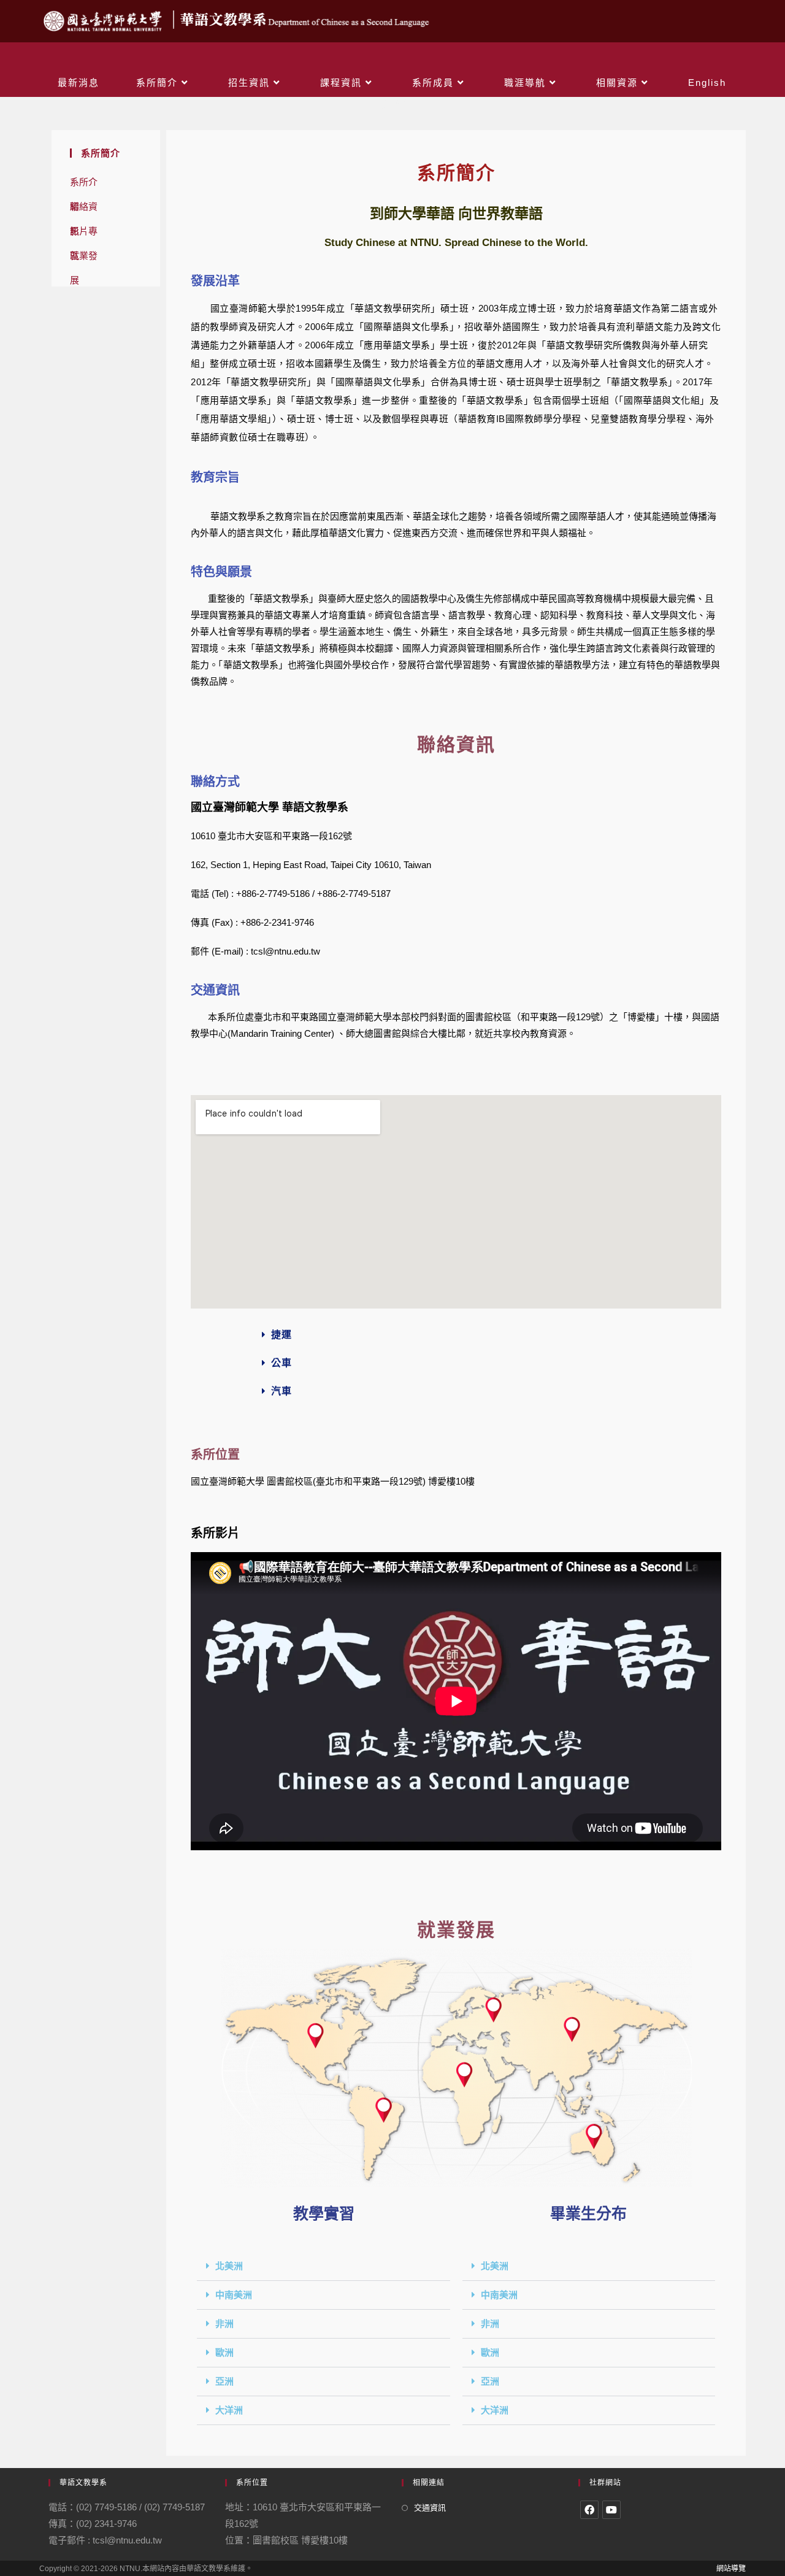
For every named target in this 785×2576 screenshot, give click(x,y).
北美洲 (229, 2266)
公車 (281, 1363)
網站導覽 (731, 2569)
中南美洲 (234, 2295)
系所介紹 (84, 186)
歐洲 (224, 2353)
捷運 (281, 1335)
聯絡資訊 (84, 210)
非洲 (224, 2324)
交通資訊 (430, 2508)
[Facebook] (589, 2510)
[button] (456, 1335)
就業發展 (84, 259)
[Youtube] (611, 2510)
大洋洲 (229, 2410)
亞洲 (224, 2382)
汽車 (281, 1391)
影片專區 (84, 235)
